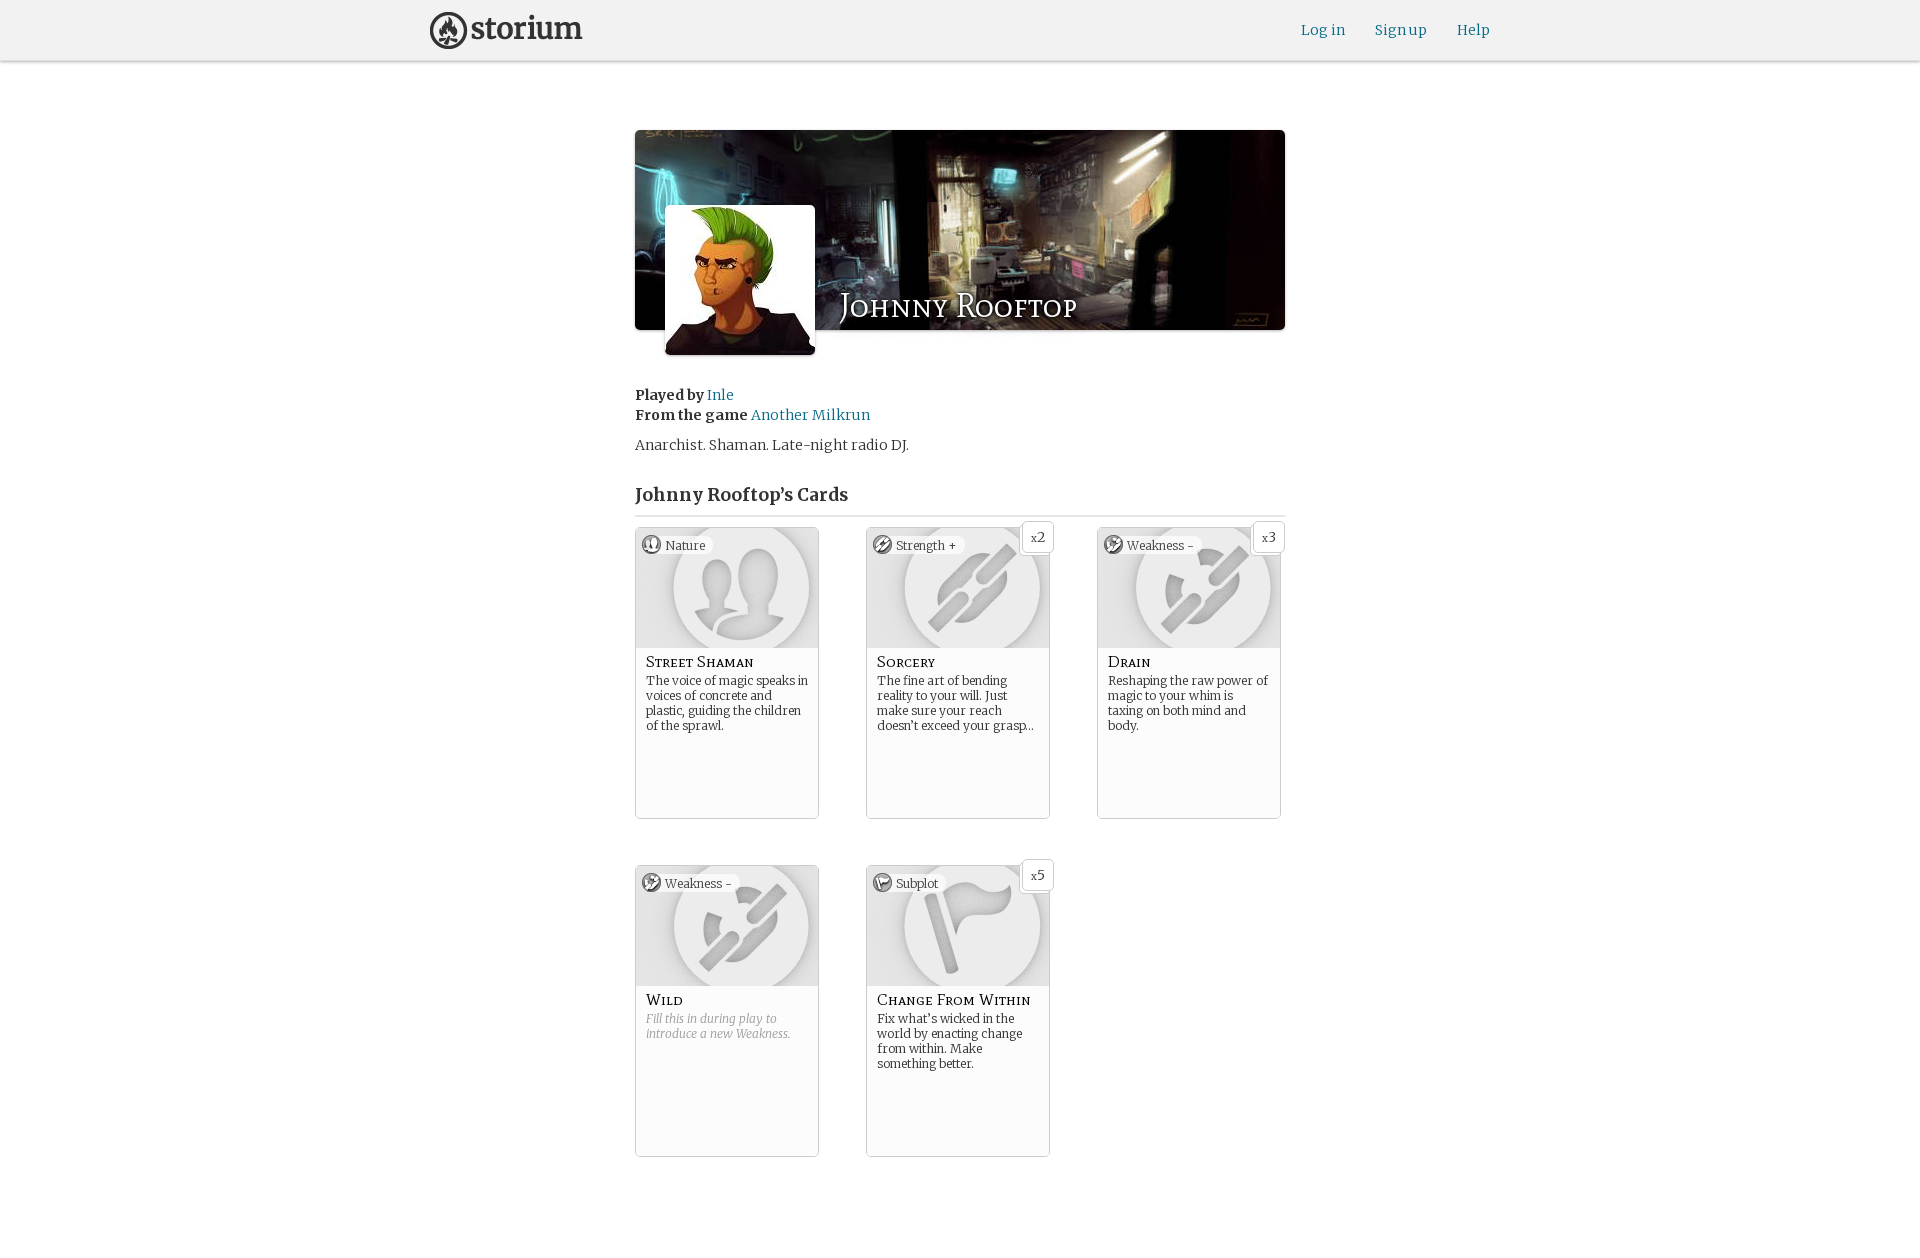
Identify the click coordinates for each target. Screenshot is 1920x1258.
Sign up (1401, 30)
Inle (720, 395)
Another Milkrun (810, 415)
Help (1473, 30)
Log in (1323, 30)
